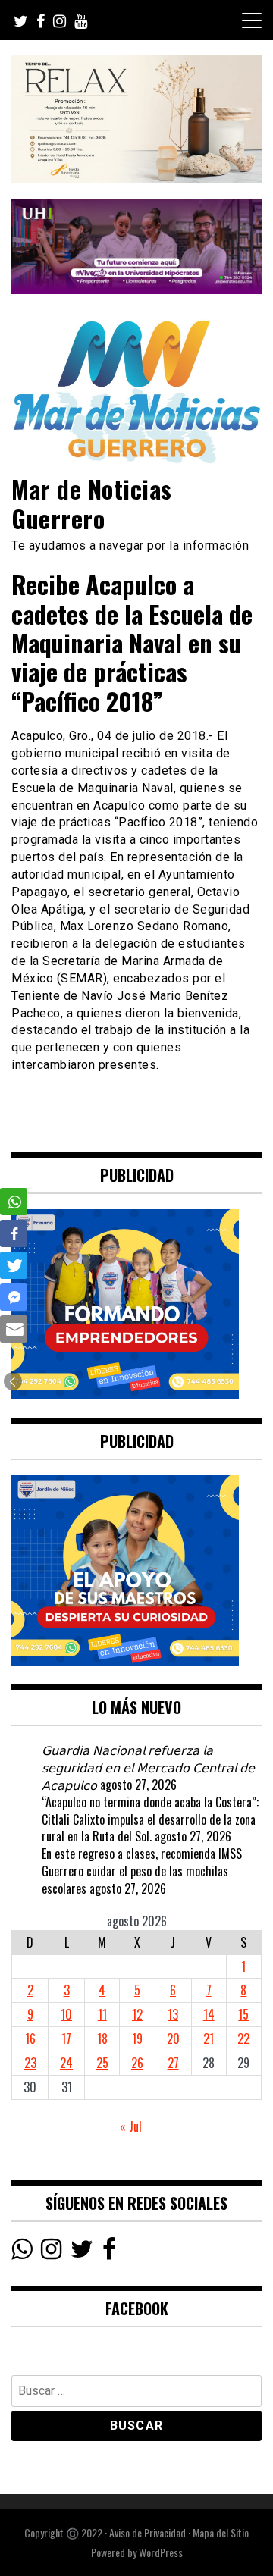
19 (137, 2039)
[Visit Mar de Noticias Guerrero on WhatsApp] (22, 2252)
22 (243, 2039)
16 (30, 2039)
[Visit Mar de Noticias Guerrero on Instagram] (51, 2252)
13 (173, 2014)
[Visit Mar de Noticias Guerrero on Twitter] (82, 2252)
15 (243, 2014)
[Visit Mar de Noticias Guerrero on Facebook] (109, 2252)
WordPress (161, 2552)
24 (66, 2063)
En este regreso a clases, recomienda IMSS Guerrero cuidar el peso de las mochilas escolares (142, 1871)
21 (209, 2039)
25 (102, 2063)
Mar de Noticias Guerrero (92, 503)
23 (30, 2063)
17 (66, 2039)
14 (209, 2014)
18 (102, 2039)
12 (137, 2014)
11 (102, 2014)
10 (66, 2014)
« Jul (131, 2126)
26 (137, 2063)
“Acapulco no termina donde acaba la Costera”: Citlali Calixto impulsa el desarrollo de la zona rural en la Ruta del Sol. (150, 1819)
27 (173, 2063)
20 (173, 2039)
